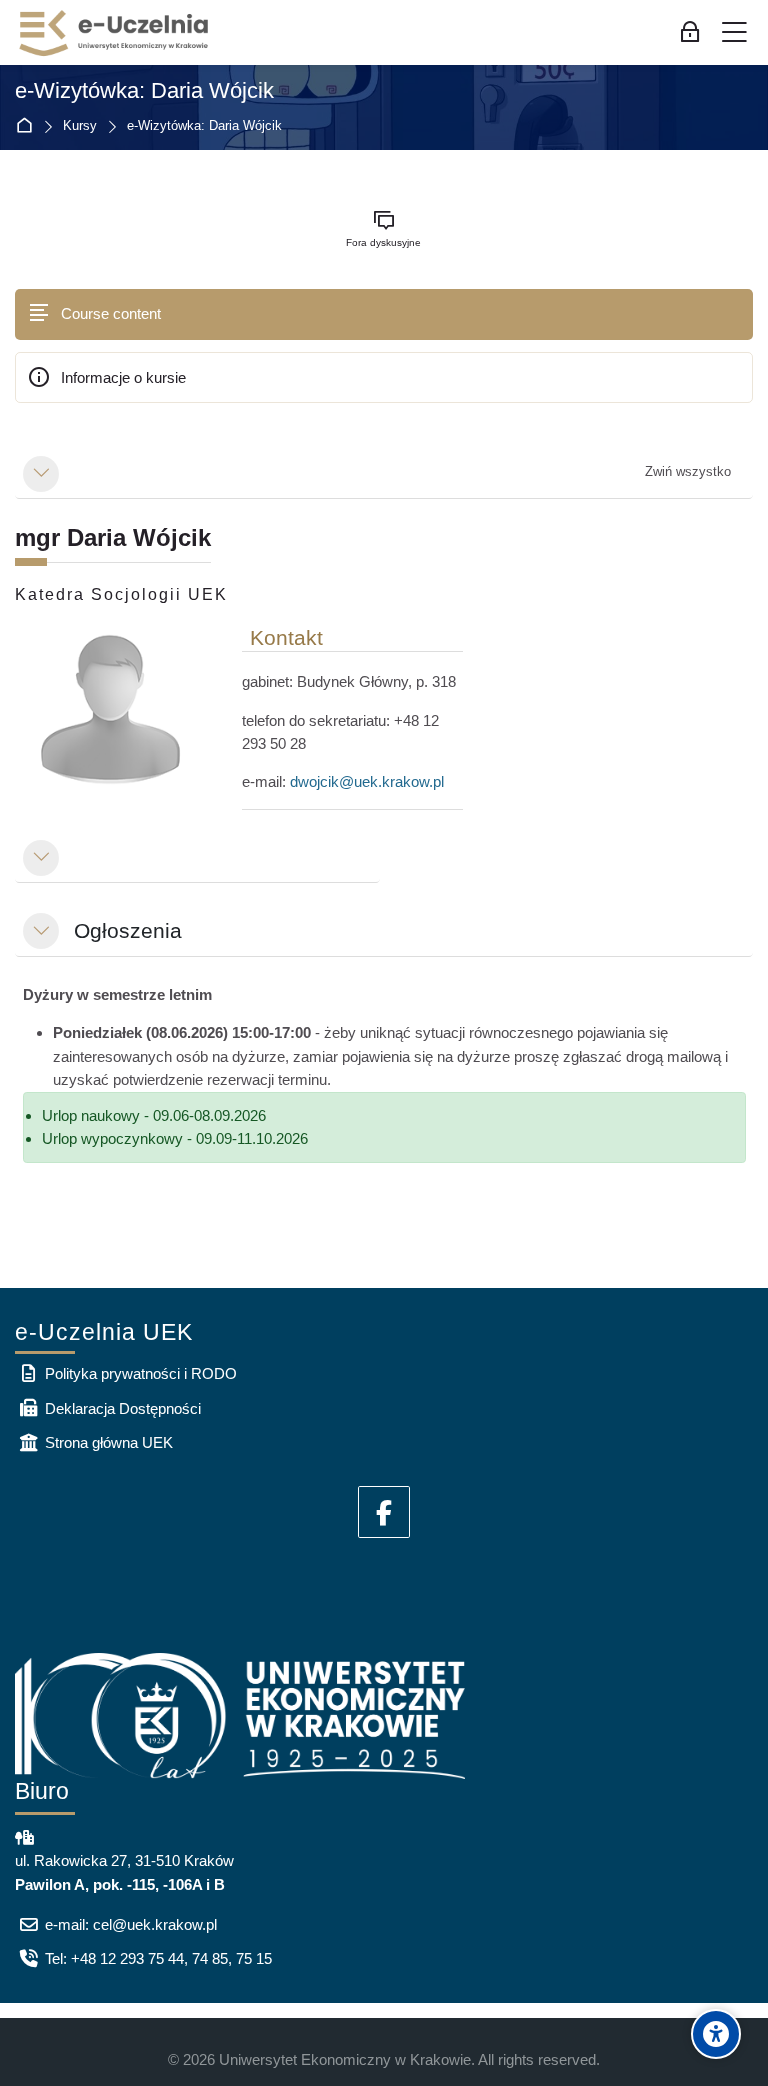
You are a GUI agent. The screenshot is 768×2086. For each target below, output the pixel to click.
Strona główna (28, 126)
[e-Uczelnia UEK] (115, 33)
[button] (41, 474)
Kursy (80, 126)
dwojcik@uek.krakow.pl (367, 781)
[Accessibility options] (716, 2034)
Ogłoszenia (128, 930)
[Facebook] (384, 1512)
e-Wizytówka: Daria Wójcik (144, 91)
